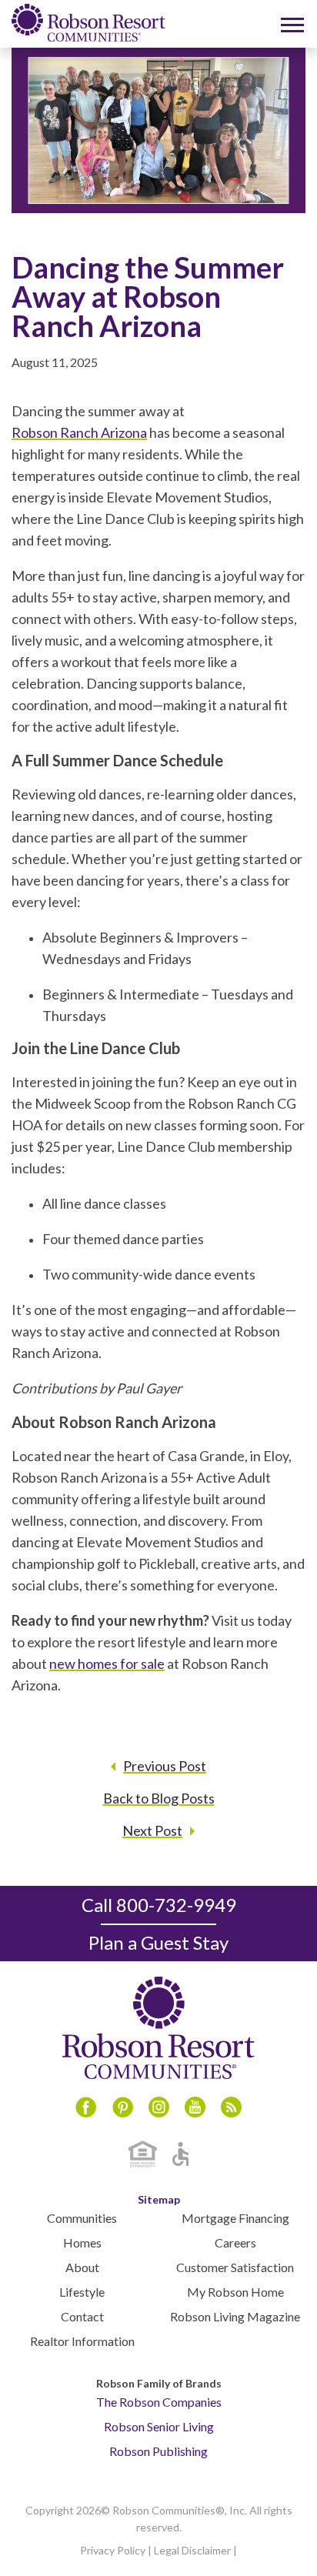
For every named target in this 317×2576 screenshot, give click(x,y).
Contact (82, 2316)
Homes (82, 2242)
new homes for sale (107, 1663)
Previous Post (165, 1766)
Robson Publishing (158, 2451)
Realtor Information (82, 2341)
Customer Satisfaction (235, 2267)
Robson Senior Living (159, 2426)
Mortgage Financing (235, 2218)
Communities (82, 2218)
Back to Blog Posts (159, 1798)
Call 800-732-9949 (159, 1905)
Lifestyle (82, 2292)
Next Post (152, 1830)
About (82, 2267)
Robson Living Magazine (235, 2316)
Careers (235, 2242)
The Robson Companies (159, 2402)
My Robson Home (235, 2292)
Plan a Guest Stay (158, 1942)
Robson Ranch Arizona (79, 432)
